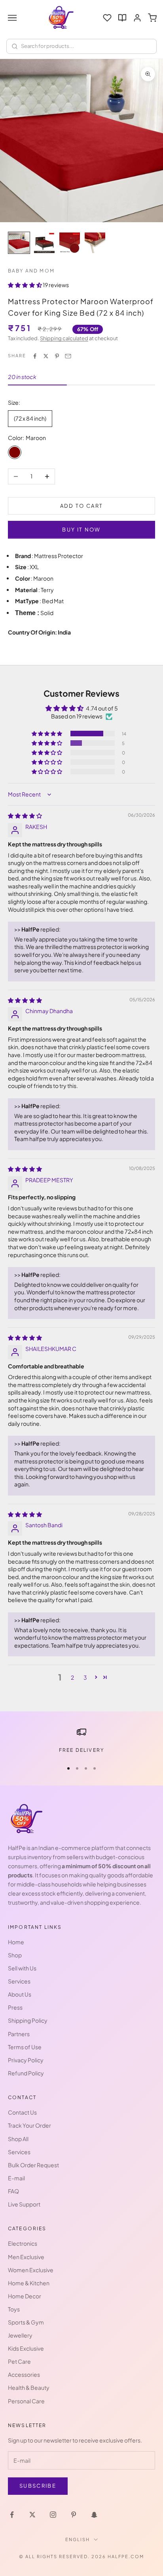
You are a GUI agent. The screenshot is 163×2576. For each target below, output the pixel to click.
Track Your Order (29, 2125)
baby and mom (31, 271)
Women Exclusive (31, 2270)
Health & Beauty (29, 2387)
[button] (25, 285)
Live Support (24, 2204)
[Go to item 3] (70, 243)
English (78, 2539)
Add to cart (82, 506)
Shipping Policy (28, 2020)
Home (16, 1942)
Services (19, 1981)
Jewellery (20, 2335)
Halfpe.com (126, 2556)
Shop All (18, 2139)
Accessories (24, 2374)
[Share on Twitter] (46, 356)
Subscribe (38, 2486)
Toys (14, 2309)
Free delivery (81, 1750)
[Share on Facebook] (35, 356)
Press (15, 2007)
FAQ (13, 2191)
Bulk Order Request (33, 2165)
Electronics (23, 2243)
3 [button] (85, 1677)
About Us (20, 1994)
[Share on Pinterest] (57, 356)
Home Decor (25, 2296)
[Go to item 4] (95, 243)
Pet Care (19, 2361)
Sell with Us (22, 1968)
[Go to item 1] (19, 243)
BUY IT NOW (81, 530)
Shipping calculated (64, 338)
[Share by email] (68, 356)
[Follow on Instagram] (53, 2515)
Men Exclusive (26, 2257)
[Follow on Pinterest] (74, 2515)
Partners (19, 2034)
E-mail (16, 2178)
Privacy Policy (26, 2060)
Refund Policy (26, 2073)
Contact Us (22, 2112)
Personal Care (26, 2401)
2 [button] (72, 1677)
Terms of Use (25, 2047)
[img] (25, 815)
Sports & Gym (26, 2322)
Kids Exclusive (26, 2348)
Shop (15, 1955)
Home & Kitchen (29, 2283)
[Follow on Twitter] (32, 2515)
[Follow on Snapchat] (94, 2515)
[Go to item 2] (44, 243)
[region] (81, 1741)
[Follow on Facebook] (12, 2515)
